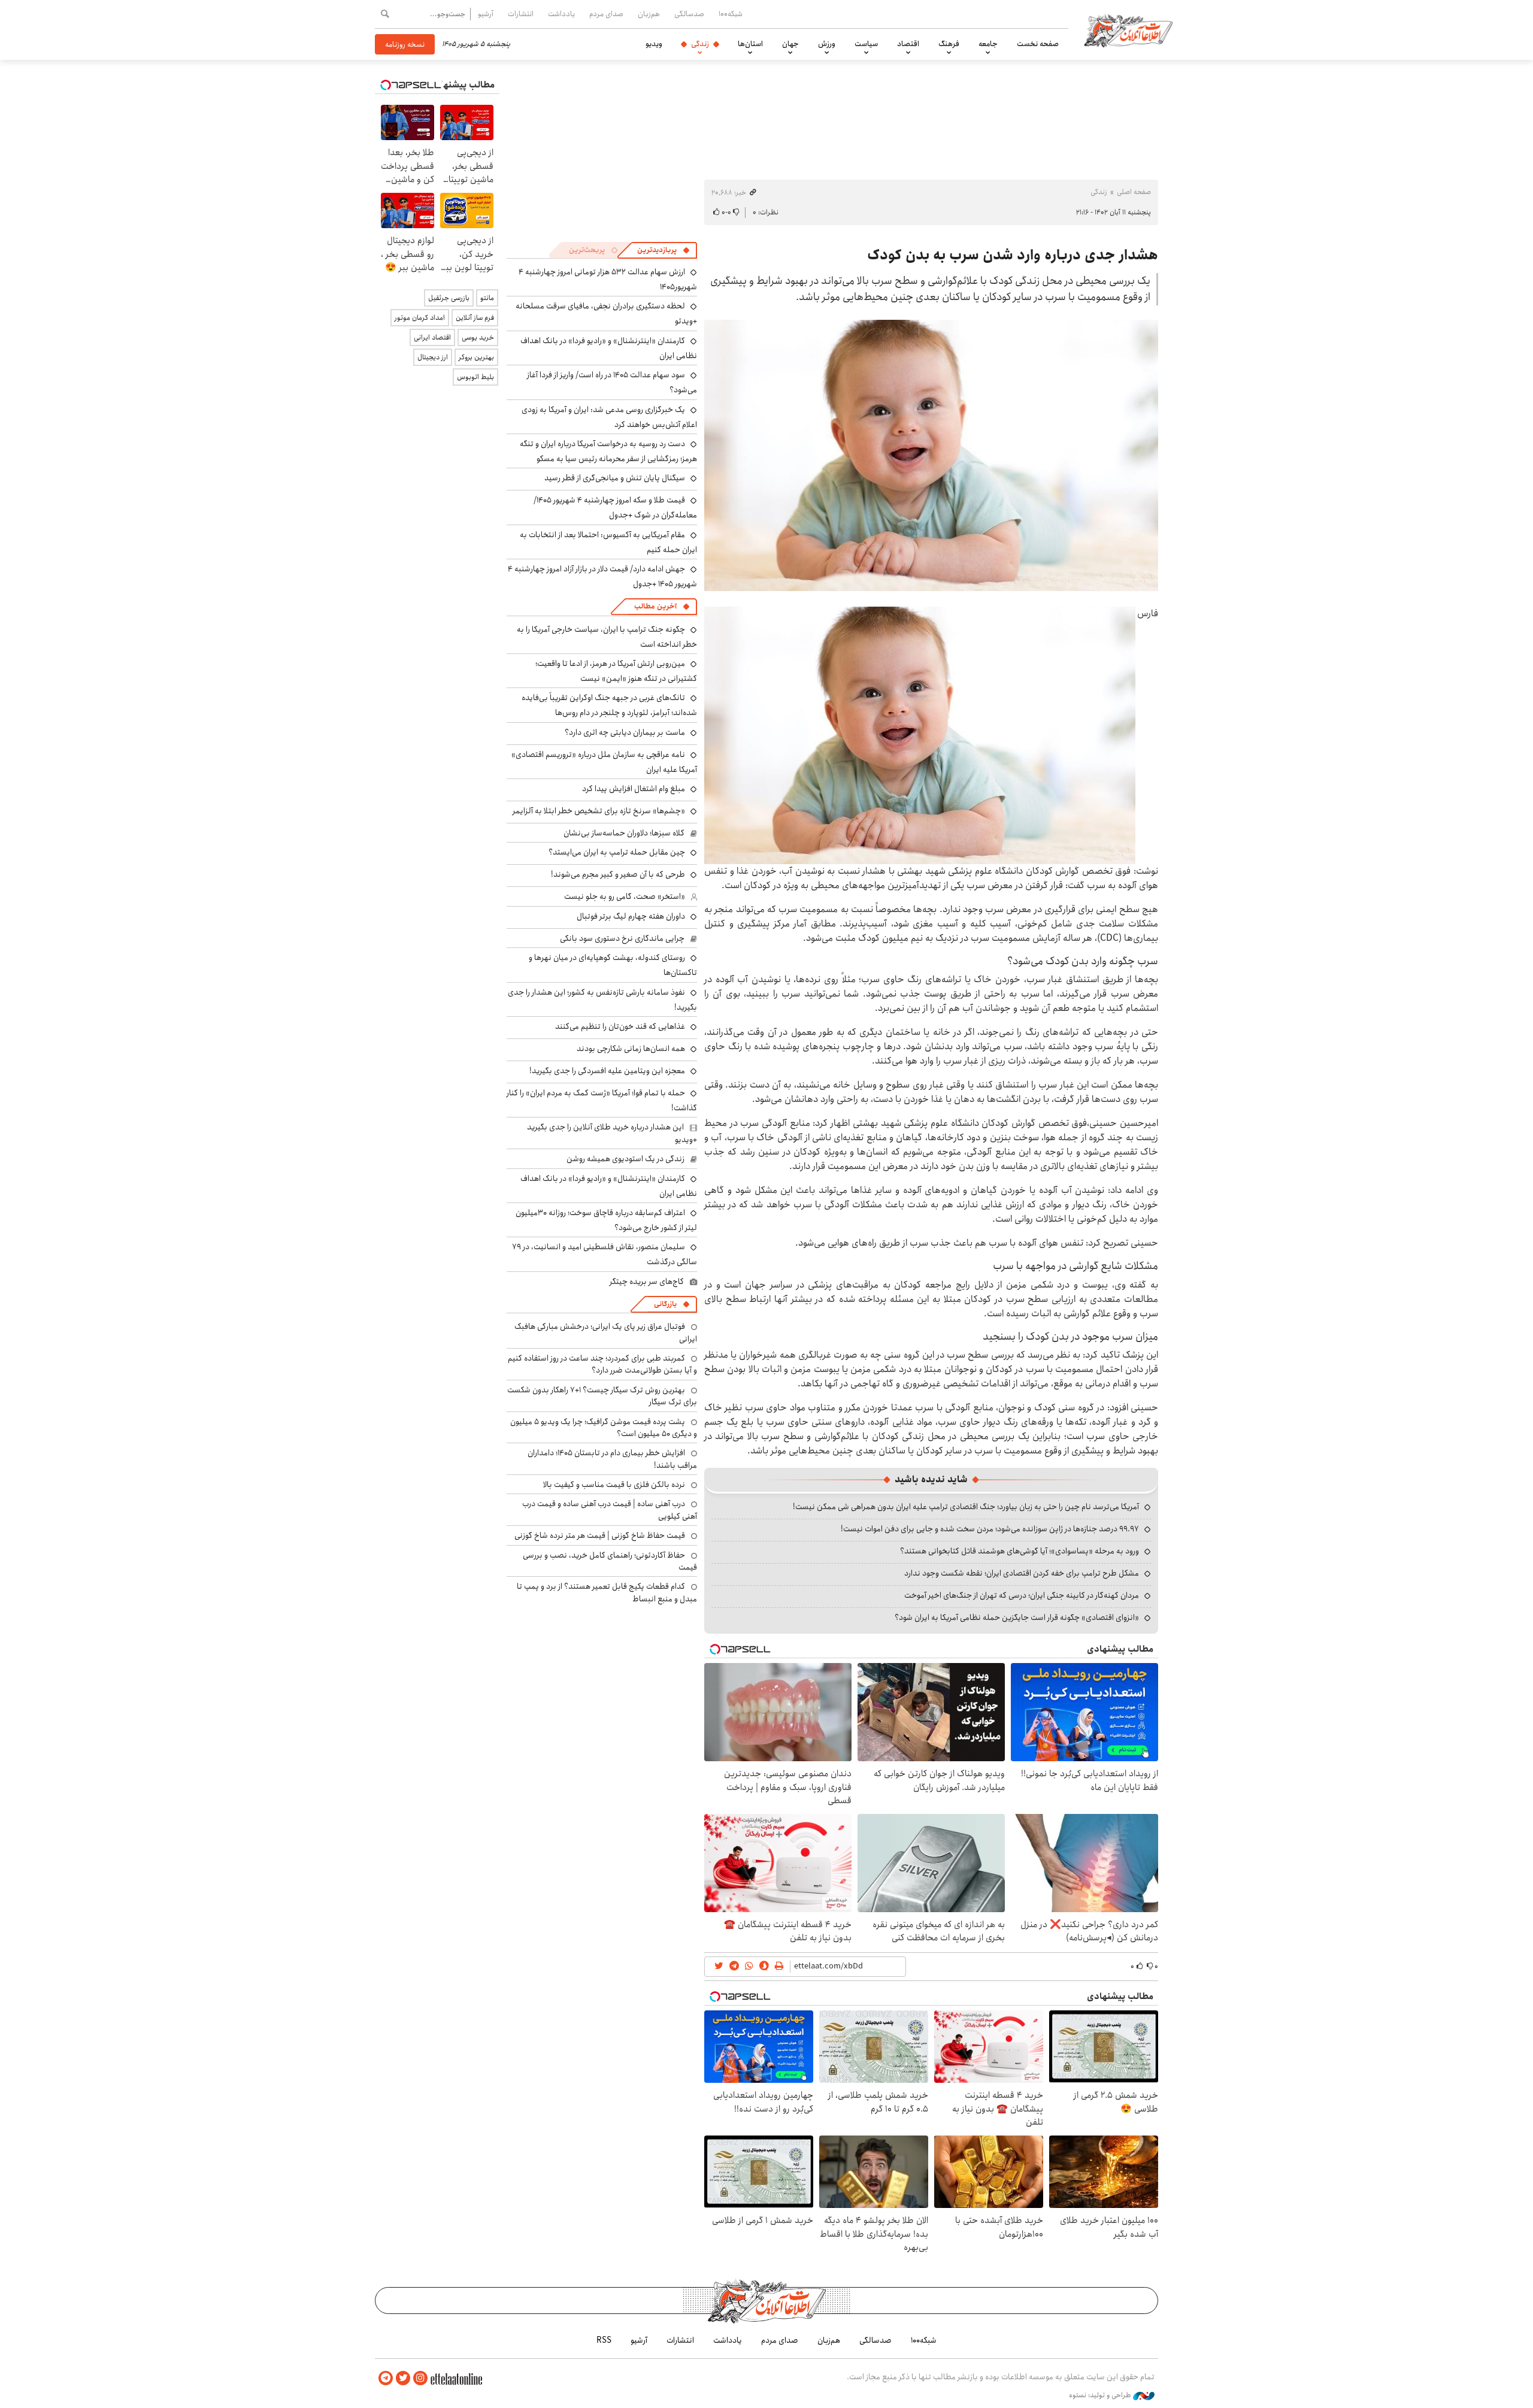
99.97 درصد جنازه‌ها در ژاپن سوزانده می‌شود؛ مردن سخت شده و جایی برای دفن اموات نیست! (990, 1529)
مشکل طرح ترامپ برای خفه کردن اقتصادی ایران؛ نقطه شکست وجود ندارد (1022, 1573)
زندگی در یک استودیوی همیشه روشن (625, 1159)
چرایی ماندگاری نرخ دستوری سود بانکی (622, 938)
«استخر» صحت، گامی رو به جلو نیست (625, 896)
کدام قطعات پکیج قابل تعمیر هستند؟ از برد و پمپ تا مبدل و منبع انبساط (607, 1592)
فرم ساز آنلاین (475, 318)
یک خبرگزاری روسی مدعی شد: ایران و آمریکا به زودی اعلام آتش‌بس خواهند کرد (609, 417)
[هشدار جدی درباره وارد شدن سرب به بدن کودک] (931, 455)
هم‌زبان (649, 14)
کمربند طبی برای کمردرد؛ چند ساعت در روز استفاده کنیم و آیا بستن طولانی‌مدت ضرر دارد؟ (602, 1364)
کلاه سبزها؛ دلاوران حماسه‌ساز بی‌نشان (624, 833)
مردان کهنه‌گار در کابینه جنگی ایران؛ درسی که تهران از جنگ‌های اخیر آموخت (1022, 1595)
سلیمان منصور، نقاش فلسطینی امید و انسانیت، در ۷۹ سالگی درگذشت (605, 1254)
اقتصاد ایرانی (432, 337)
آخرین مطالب (655, 606)
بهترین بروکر (476, 357)
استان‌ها (750, 44)
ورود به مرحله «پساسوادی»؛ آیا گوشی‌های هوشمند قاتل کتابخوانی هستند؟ (1020, 1551)
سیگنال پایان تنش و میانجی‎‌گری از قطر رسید (615, 478)
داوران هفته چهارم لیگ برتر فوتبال (631, 916)
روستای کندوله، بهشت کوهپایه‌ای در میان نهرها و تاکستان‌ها (613, 965)
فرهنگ (949, 44)
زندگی (700, 44)
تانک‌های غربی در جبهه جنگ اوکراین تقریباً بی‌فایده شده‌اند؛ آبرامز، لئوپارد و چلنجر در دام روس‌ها (609, 705)
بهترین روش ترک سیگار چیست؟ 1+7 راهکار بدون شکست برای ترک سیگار (602, 1396)
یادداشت (561, 14)
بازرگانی (665, 1304)
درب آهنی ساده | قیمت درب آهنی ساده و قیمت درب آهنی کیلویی (610, 1510)
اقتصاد (908, 44)
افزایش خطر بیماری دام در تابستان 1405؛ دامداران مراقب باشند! (612, 1459)
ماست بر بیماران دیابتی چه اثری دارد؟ (625, 732)
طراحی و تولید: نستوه (1101, 2395)
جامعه (988, 44)
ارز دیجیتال (433, 357)
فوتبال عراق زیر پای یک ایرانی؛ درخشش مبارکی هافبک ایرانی (606, 1332)
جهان (790, 44)
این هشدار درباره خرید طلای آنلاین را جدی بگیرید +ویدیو (612, 1133)
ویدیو (654, 44)
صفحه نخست (1038, 44)
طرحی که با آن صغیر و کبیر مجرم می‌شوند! (618, 874)
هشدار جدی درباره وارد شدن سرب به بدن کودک (1013, 255)
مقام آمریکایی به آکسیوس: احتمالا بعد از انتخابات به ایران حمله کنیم (608, 542)
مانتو (487, 298)
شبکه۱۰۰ (731, 14)
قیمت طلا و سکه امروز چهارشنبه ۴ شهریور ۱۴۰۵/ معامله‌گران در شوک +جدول (615, 508)
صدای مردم (606, 14)
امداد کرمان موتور (420, 318)
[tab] (664, 250)
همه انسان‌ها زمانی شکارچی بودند (631, 1049)
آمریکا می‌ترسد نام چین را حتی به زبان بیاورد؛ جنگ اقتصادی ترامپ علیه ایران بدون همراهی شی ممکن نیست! (966, 1507)
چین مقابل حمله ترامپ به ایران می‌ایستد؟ (617, 852)
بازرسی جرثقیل (449, 298)
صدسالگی (689, 14)
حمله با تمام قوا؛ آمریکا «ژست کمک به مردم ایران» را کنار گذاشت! (602, 1100)
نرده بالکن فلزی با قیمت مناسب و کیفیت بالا (614, 1485)
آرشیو (486, 14)
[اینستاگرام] (420, 2378)
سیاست (866, 44)
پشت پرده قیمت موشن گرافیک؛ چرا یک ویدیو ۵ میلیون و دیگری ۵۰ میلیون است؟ (604, 1428)
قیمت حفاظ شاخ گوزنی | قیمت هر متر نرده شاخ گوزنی (600, 1535)
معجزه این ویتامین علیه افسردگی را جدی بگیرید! (607, 1071)
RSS (604, 2340)
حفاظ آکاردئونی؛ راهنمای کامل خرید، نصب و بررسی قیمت (610, 1561)
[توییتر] (403, 2378)
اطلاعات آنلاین (1128, 30)
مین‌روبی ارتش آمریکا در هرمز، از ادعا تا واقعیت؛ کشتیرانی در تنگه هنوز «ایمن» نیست (616, 671)
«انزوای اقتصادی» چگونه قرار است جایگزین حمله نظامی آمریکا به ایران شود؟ (1017, 1618)
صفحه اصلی (1134, 192)
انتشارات (521, 14)
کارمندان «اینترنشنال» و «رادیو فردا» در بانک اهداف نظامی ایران (609, 348)
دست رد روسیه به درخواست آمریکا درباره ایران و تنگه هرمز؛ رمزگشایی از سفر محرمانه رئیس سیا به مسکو (608, 451)
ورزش (827, 44)
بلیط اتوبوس (475, 377)
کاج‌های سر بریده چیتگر (647, 1282)
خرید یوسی (478, 337)
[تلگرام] (386, 2378)
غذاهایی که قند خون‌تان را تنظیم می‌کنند (620, 1026)
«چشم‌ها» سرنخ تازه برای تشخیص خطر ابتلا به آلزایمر (599, 811)
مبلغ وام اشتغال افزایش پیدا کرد (634, 789)
